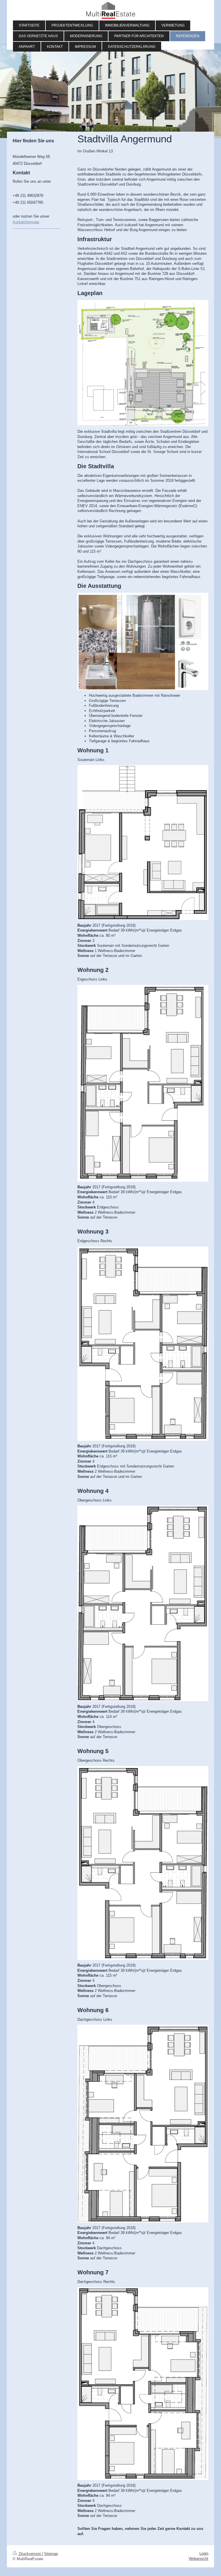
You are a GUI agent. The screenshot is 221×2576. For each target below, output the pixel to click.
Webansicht (199, 2559)
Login (204, 2553)
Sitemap (51, 2554)
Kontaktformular (26, 222)
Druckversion (30, 2554)
